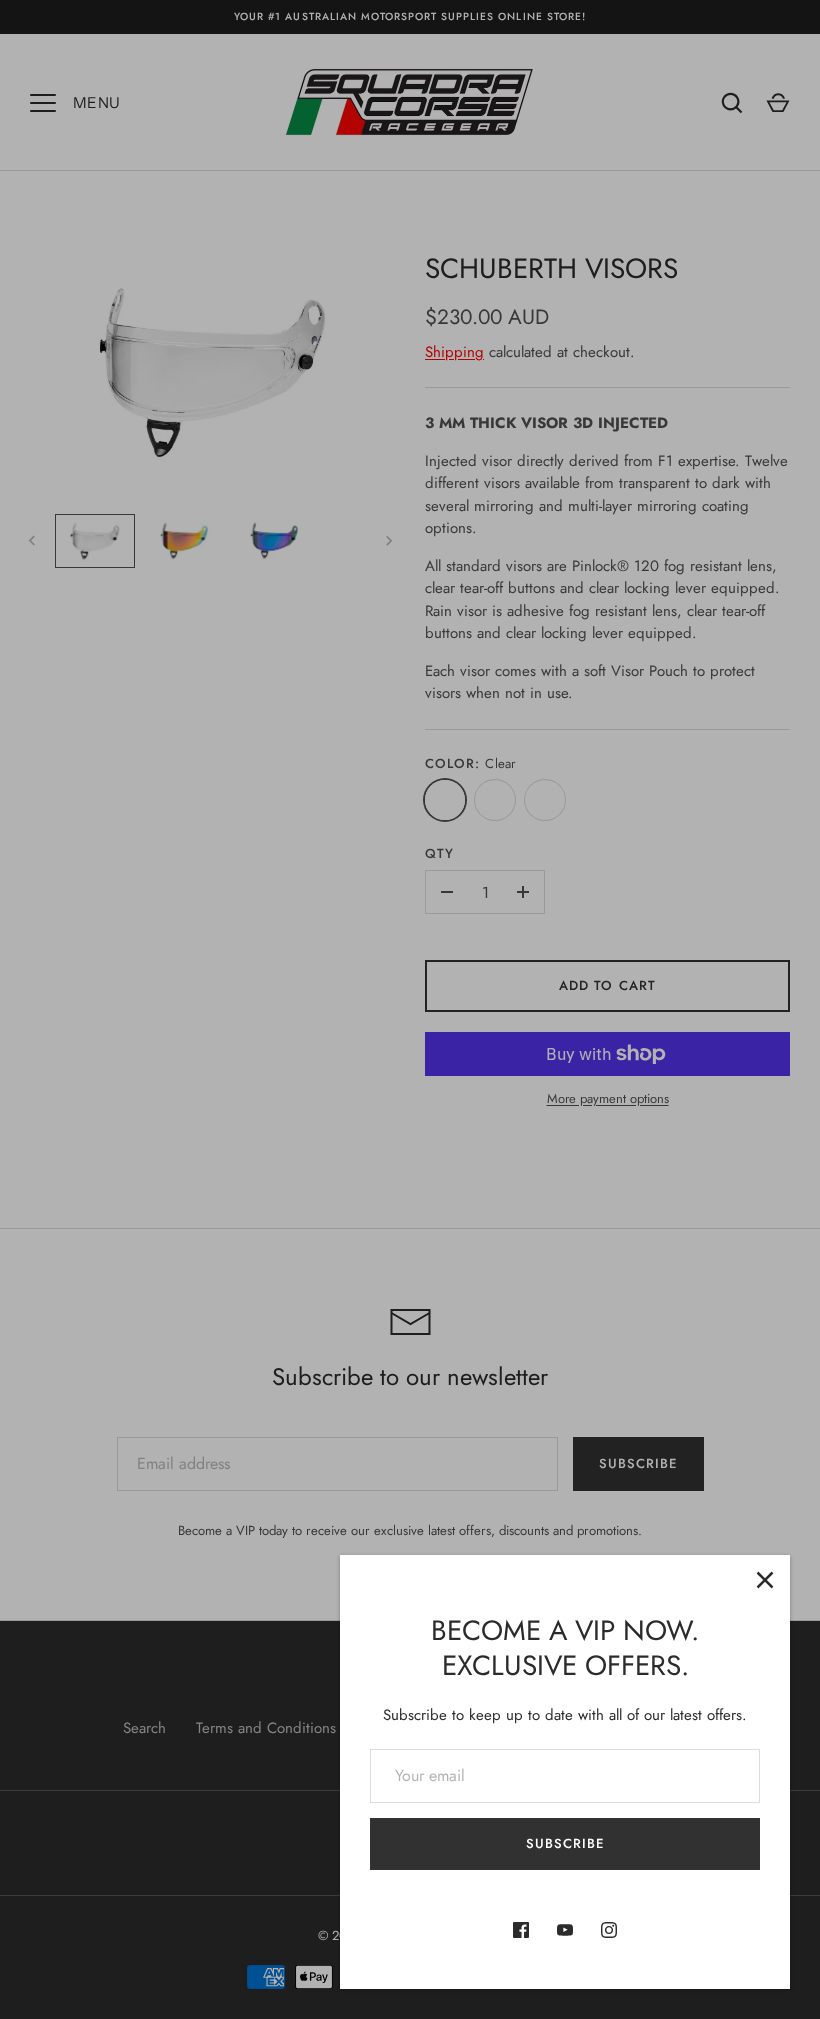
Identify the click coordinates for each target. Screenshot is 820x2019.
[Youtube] (565, 1930)
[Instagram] (609, 1930)
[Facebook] (521, 1930)
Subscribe (565, 1843)
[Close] (765, 1580)
